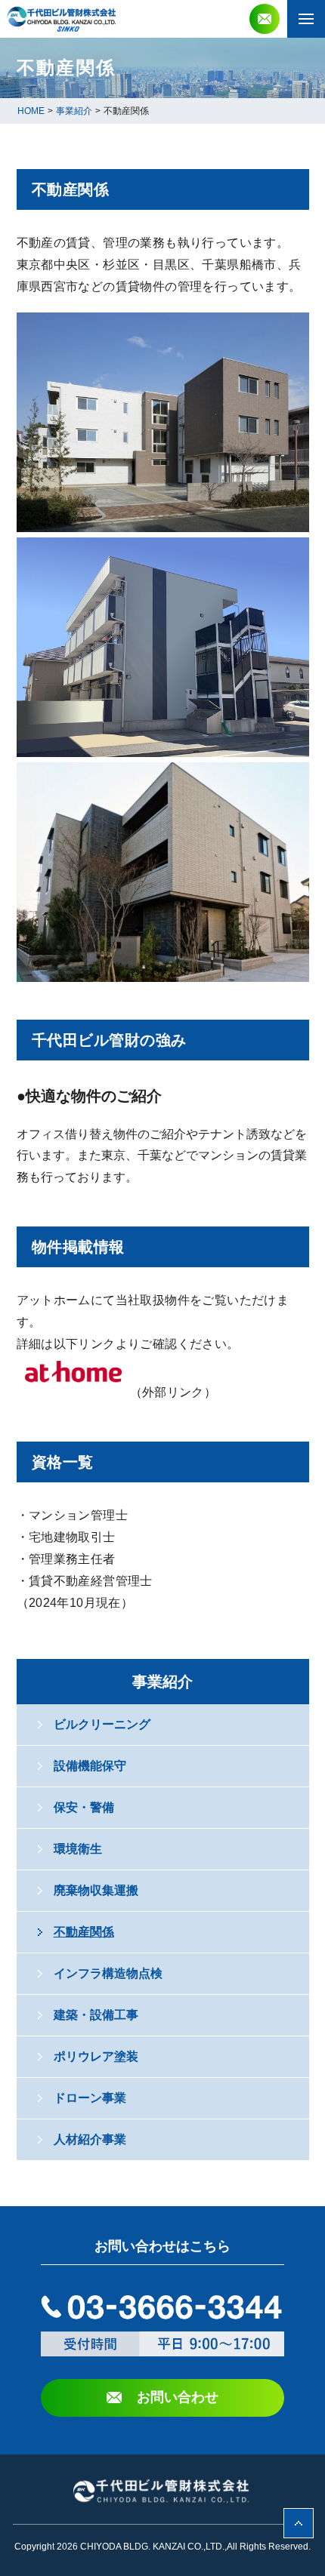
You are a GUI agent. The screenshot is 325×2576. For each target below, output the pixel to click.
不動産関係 (84, 1932)
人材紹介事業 (90, 2139)
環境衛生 (78, 1849)
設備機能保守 (90, 1766)
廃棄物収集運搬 (96, 1890)
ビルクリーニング (102, 1724)
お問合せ (265, 19)
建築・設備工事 (96, 2015)
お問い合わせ (178, 2397)
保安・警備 (84, 1807)
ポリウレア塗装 (96, 2056)
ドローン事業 (90, 2098)
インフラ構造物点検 (108, 1973)
